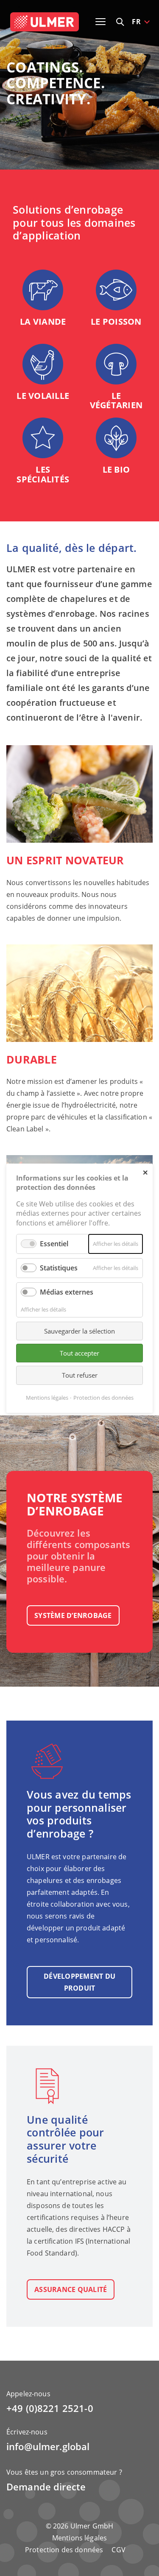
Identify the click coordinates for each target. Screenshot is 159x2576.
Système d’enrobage (73, 1615)
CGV (118, 2550)
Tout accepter (79, 1353)
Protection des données (64, 2550)
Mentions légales (79, 2538)
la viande (43, 322)
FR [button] (136, 22)
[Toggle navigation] (100, 22)
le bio (116, 469)
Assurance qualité (71, 2289)
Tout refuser (80, 1375)
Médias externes (67, 1292)
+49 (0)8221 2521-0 (50, 2408)
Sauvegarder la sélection (79, 1331)
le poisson (116, 322)
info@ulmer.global (48, 2447)
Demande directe (46, 2487)
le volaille (43, 396)
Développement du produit (79, 1982)
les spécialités (43, 474)
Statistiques (59, 1268)
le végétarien (116, 401)
